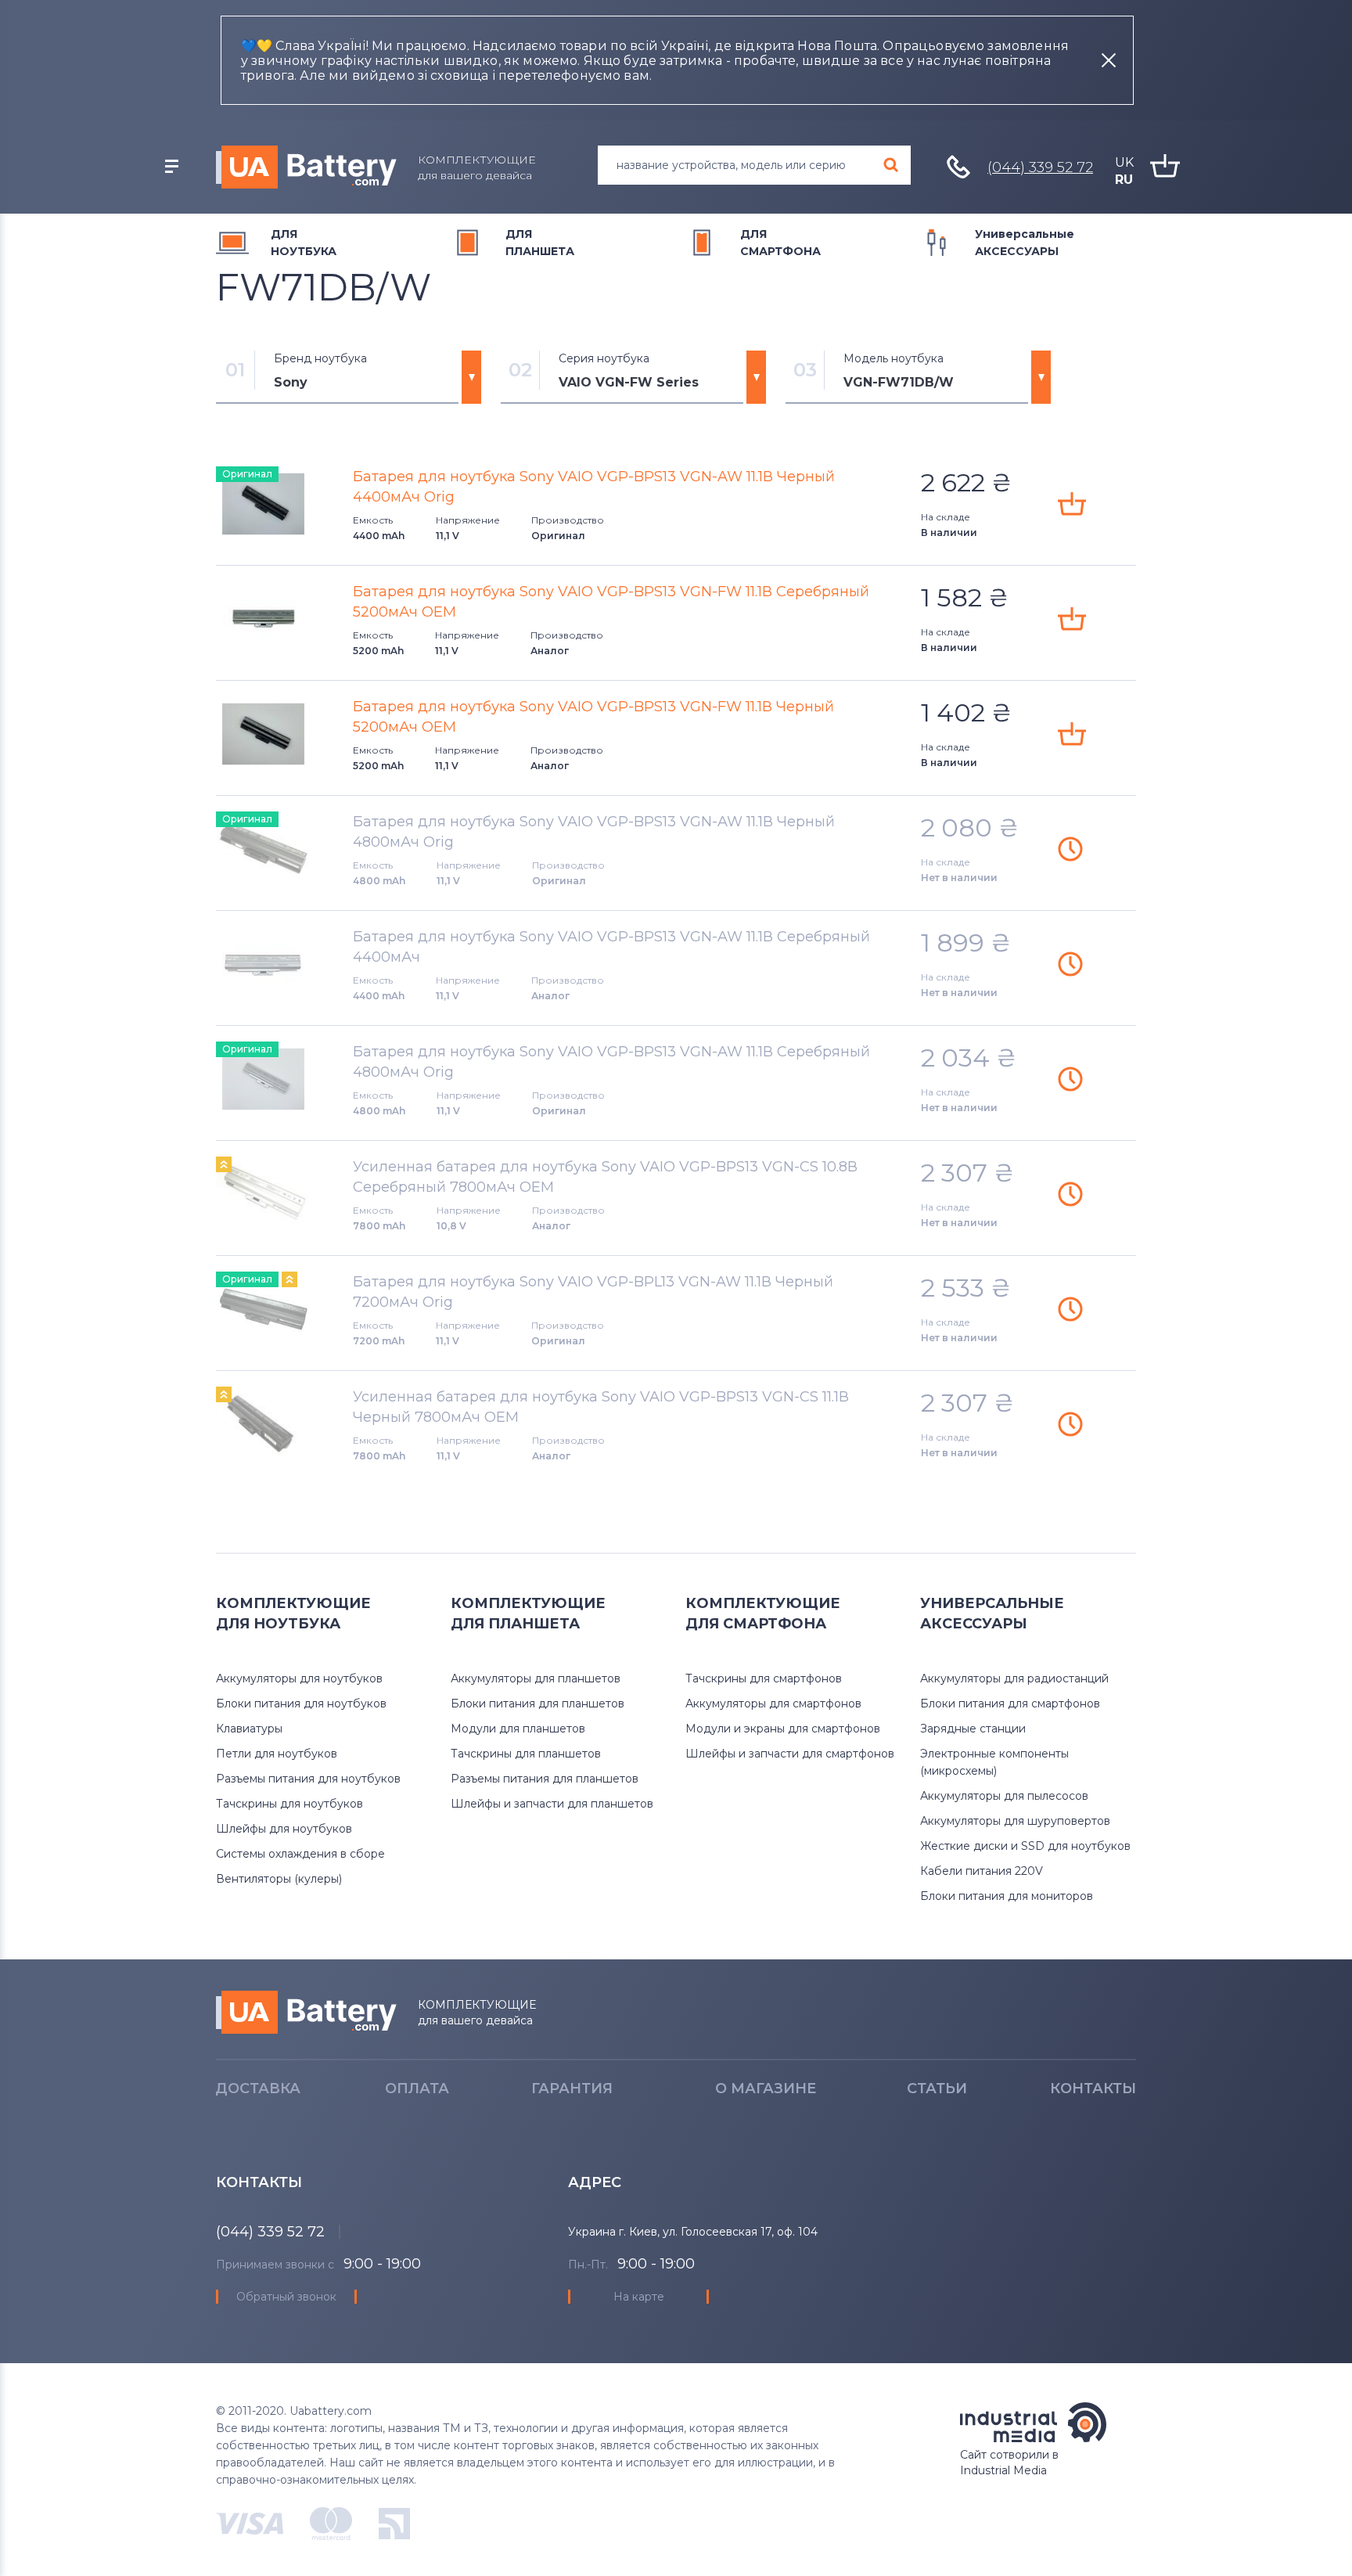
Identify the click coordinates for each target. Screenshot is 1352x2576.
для (304, 243)
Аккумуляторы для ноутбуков (299, 1678)
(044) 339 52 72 (1040, 167)
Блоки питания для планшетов (538, 1704)
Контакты (1093, 2089)
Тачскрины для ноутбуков (289, 1804)
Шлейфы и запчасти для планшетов (552, 1804)
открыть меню (171, 167)
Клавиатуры (249, 1729)
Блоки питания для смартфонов (1010, 1704)
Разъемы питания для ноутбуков (308, 1779)
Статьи (937, 2089)
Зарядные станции (973, 1729)
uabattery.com (306, 2012)
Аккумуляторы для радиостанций (1014, 1678)
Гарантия (572, 2089)
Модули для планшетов (518, 1729)
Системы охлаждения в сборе (300, 1854)
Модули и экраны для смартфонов (783, 1729)
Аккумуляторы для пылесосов (1004, 1796)
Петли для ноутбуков (277, 1754)
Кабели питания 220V (982, 1871)
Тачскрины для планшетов (526, 1754)
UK (1124, 162)
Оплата (417, 2089)
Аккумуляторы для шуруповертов (1015, 1821)
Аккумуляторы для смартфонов (773, 1704)
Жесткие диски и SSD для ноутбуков (1025, 1846)
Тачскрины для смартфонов (764, 1678)
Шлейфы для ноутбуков (284, 1829)
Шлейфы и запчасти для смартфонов (790, 1754)
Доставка (258, 2089)
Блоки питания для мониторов (1007, 1896)
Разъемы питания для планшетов (545, 1779)
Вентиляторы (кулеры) (279, 1879)
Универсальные (1025, 243)
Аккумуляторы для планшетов (536, 1678)
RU (1124, 180)
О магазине (766, 2089)
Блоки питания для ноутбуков (301, 1704)
